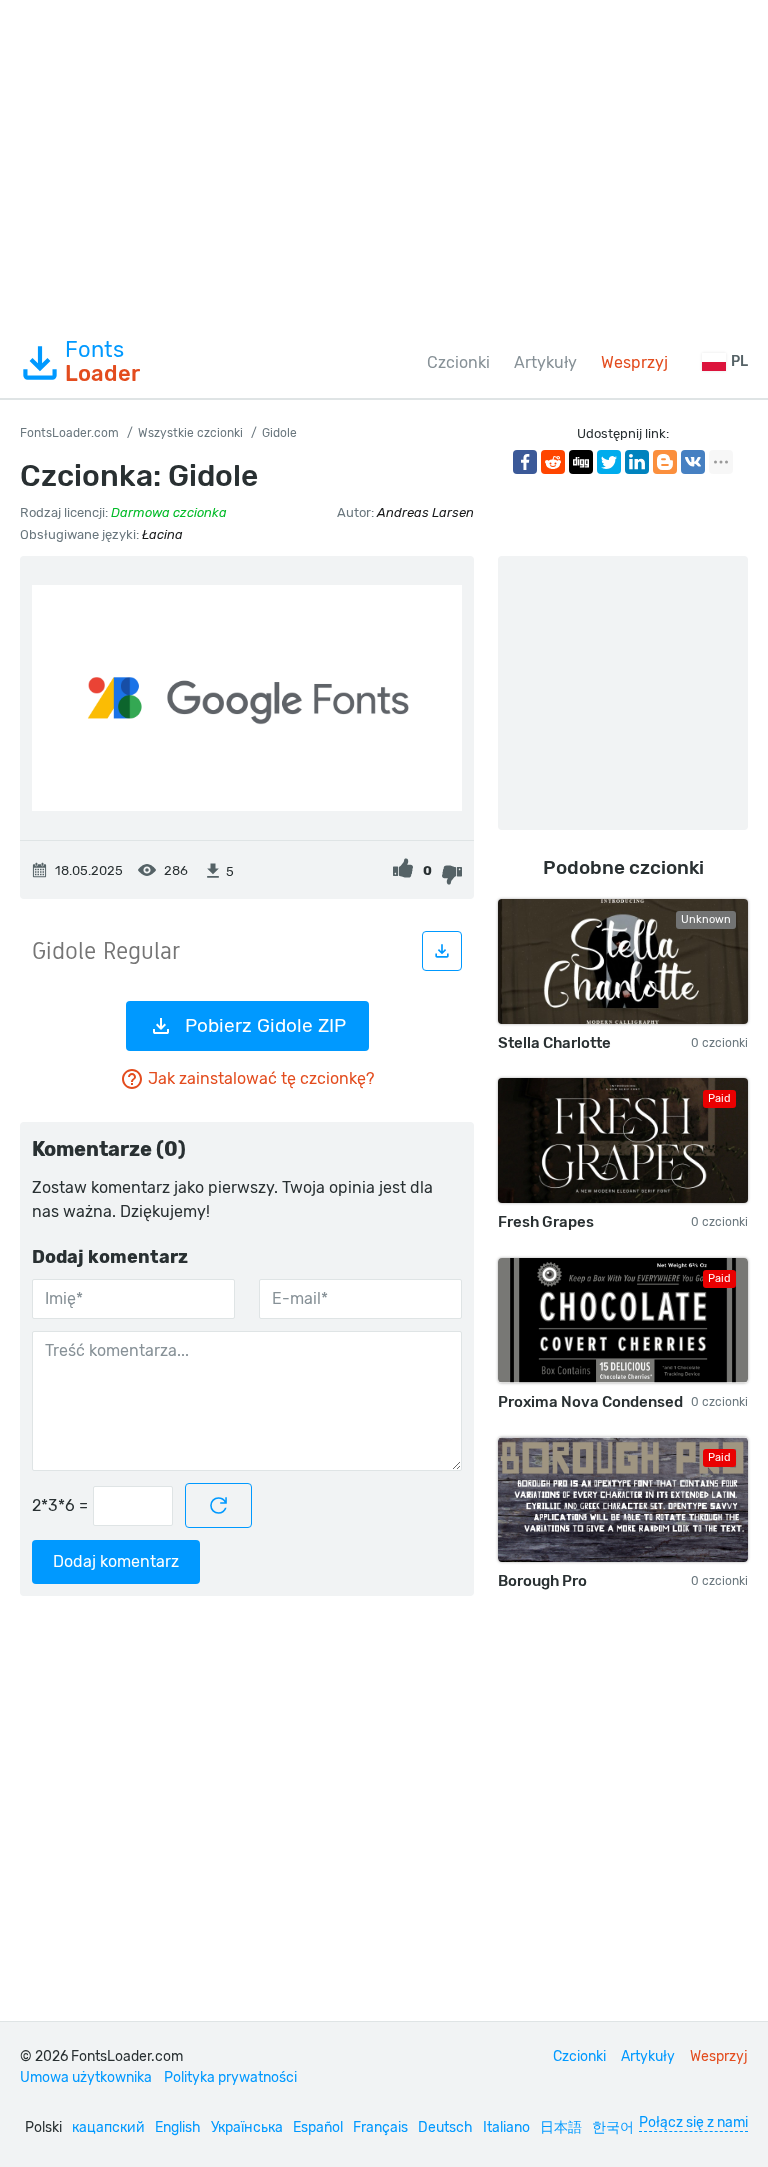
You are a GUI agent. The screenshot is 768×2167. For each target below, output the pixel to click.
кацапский (108, 2127)
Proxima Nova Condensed (590, 1402)
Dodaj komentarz (116, 1561)
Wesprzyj (634, 362)
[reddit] (553, 462)
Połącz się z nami (693, 2122)
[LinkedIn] (637, 462)
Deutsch (445, 2127)
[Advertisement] (384, 164)
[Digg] (581, 462)
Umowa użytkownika (86, 2077)
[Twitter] (609, 462)
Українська (247, 2127)
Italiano (506, 2127)
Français (380, 2127)
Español (318, 2127)
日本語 (561, 2127)
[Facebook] (525, 462)
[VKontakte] (693, 462)
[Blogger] (665, 462)
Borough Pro (542, 1581)
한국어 (613, 2127)
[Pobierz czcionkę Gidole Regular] (442, 951)
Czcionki (458, 362)
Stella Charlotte (554, 1043)
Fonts (102, 362)
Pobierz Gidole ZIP (265, 1025)
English (178, 2127)
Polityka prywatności (230, 2077)
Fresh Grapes (546, 1222)
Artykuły (545, 362)
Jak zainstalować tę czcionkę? (261, 1078)
